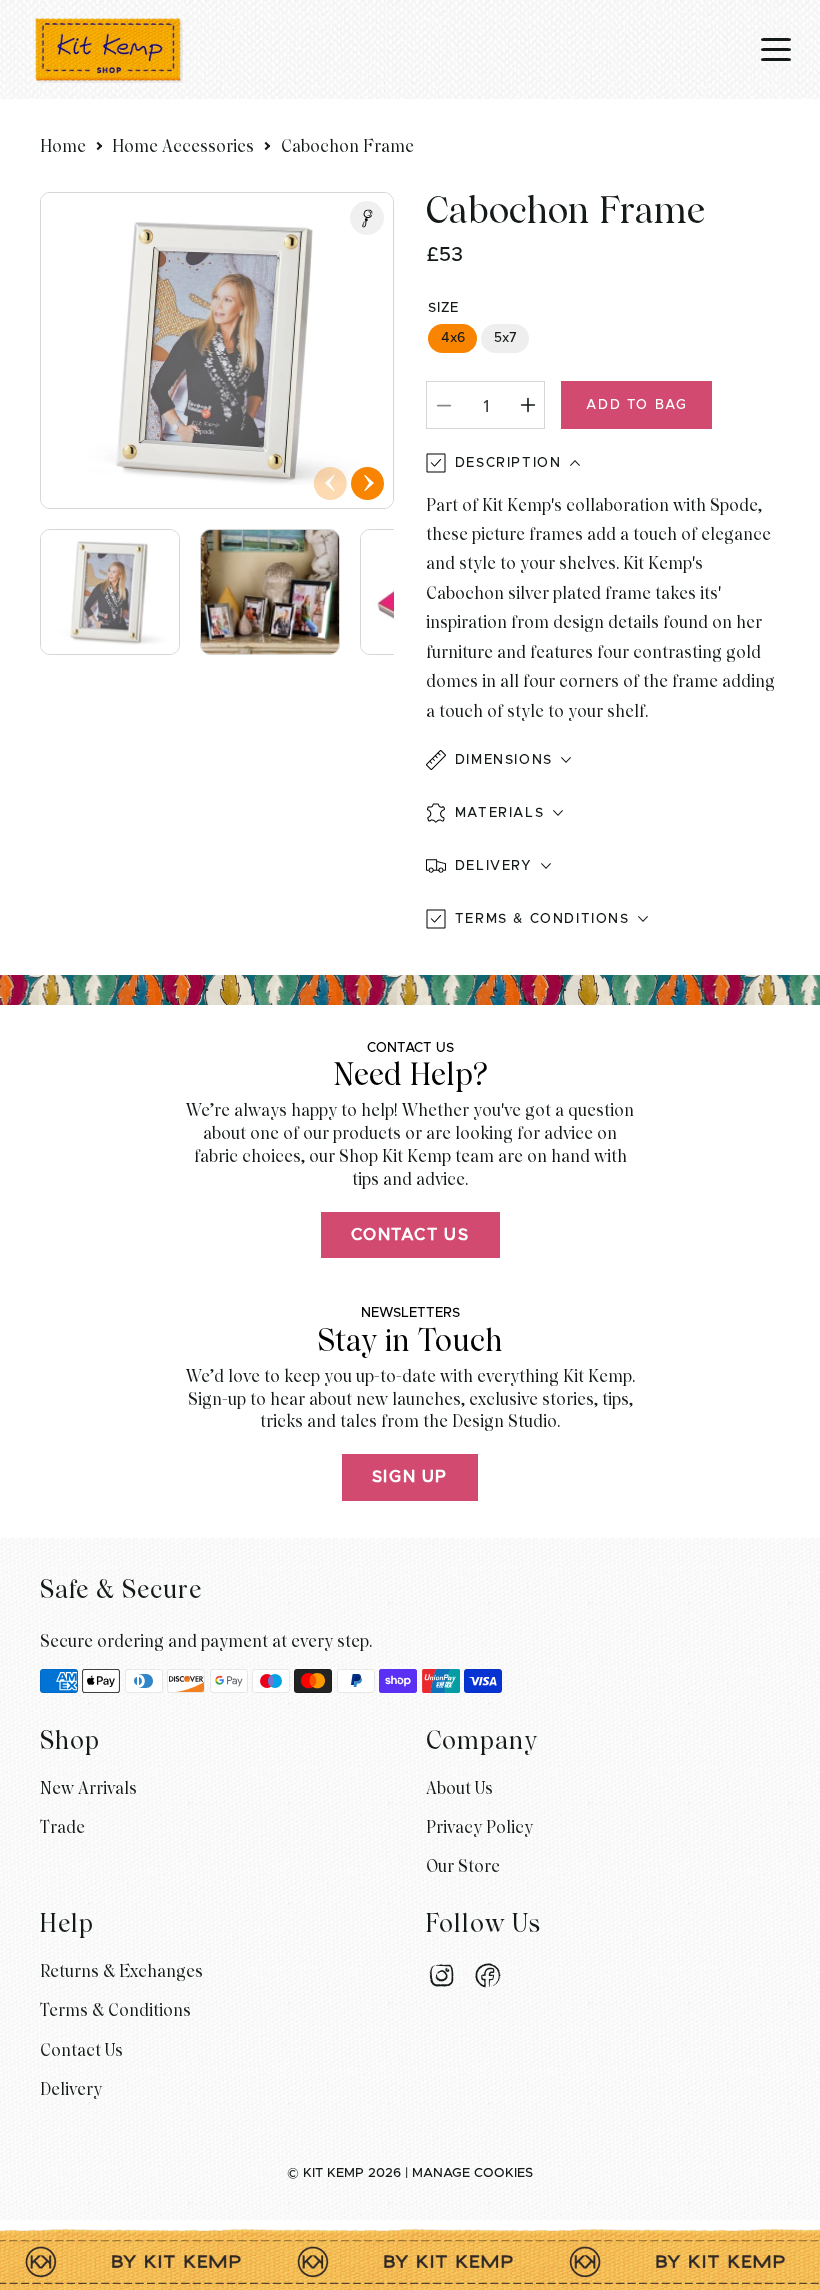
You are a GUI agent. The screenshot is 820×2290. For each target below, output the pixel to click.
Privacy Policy (479, 1827)
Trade (62, 1827)
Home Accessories (183, 146)
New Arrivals (88, 1788)
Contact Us (410, 1235)
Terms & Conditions (115, 2010)
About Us (459, 1788)
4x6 (453, 338)
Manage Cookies (472, 2173)
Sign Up (410, 1477)
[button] (603, 760)
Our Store (463, 1866)
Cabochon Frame (347, 146)
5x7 (505, 338)
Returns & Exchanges (121, 1971)
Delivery (71, 2089)
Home (63, 146)
